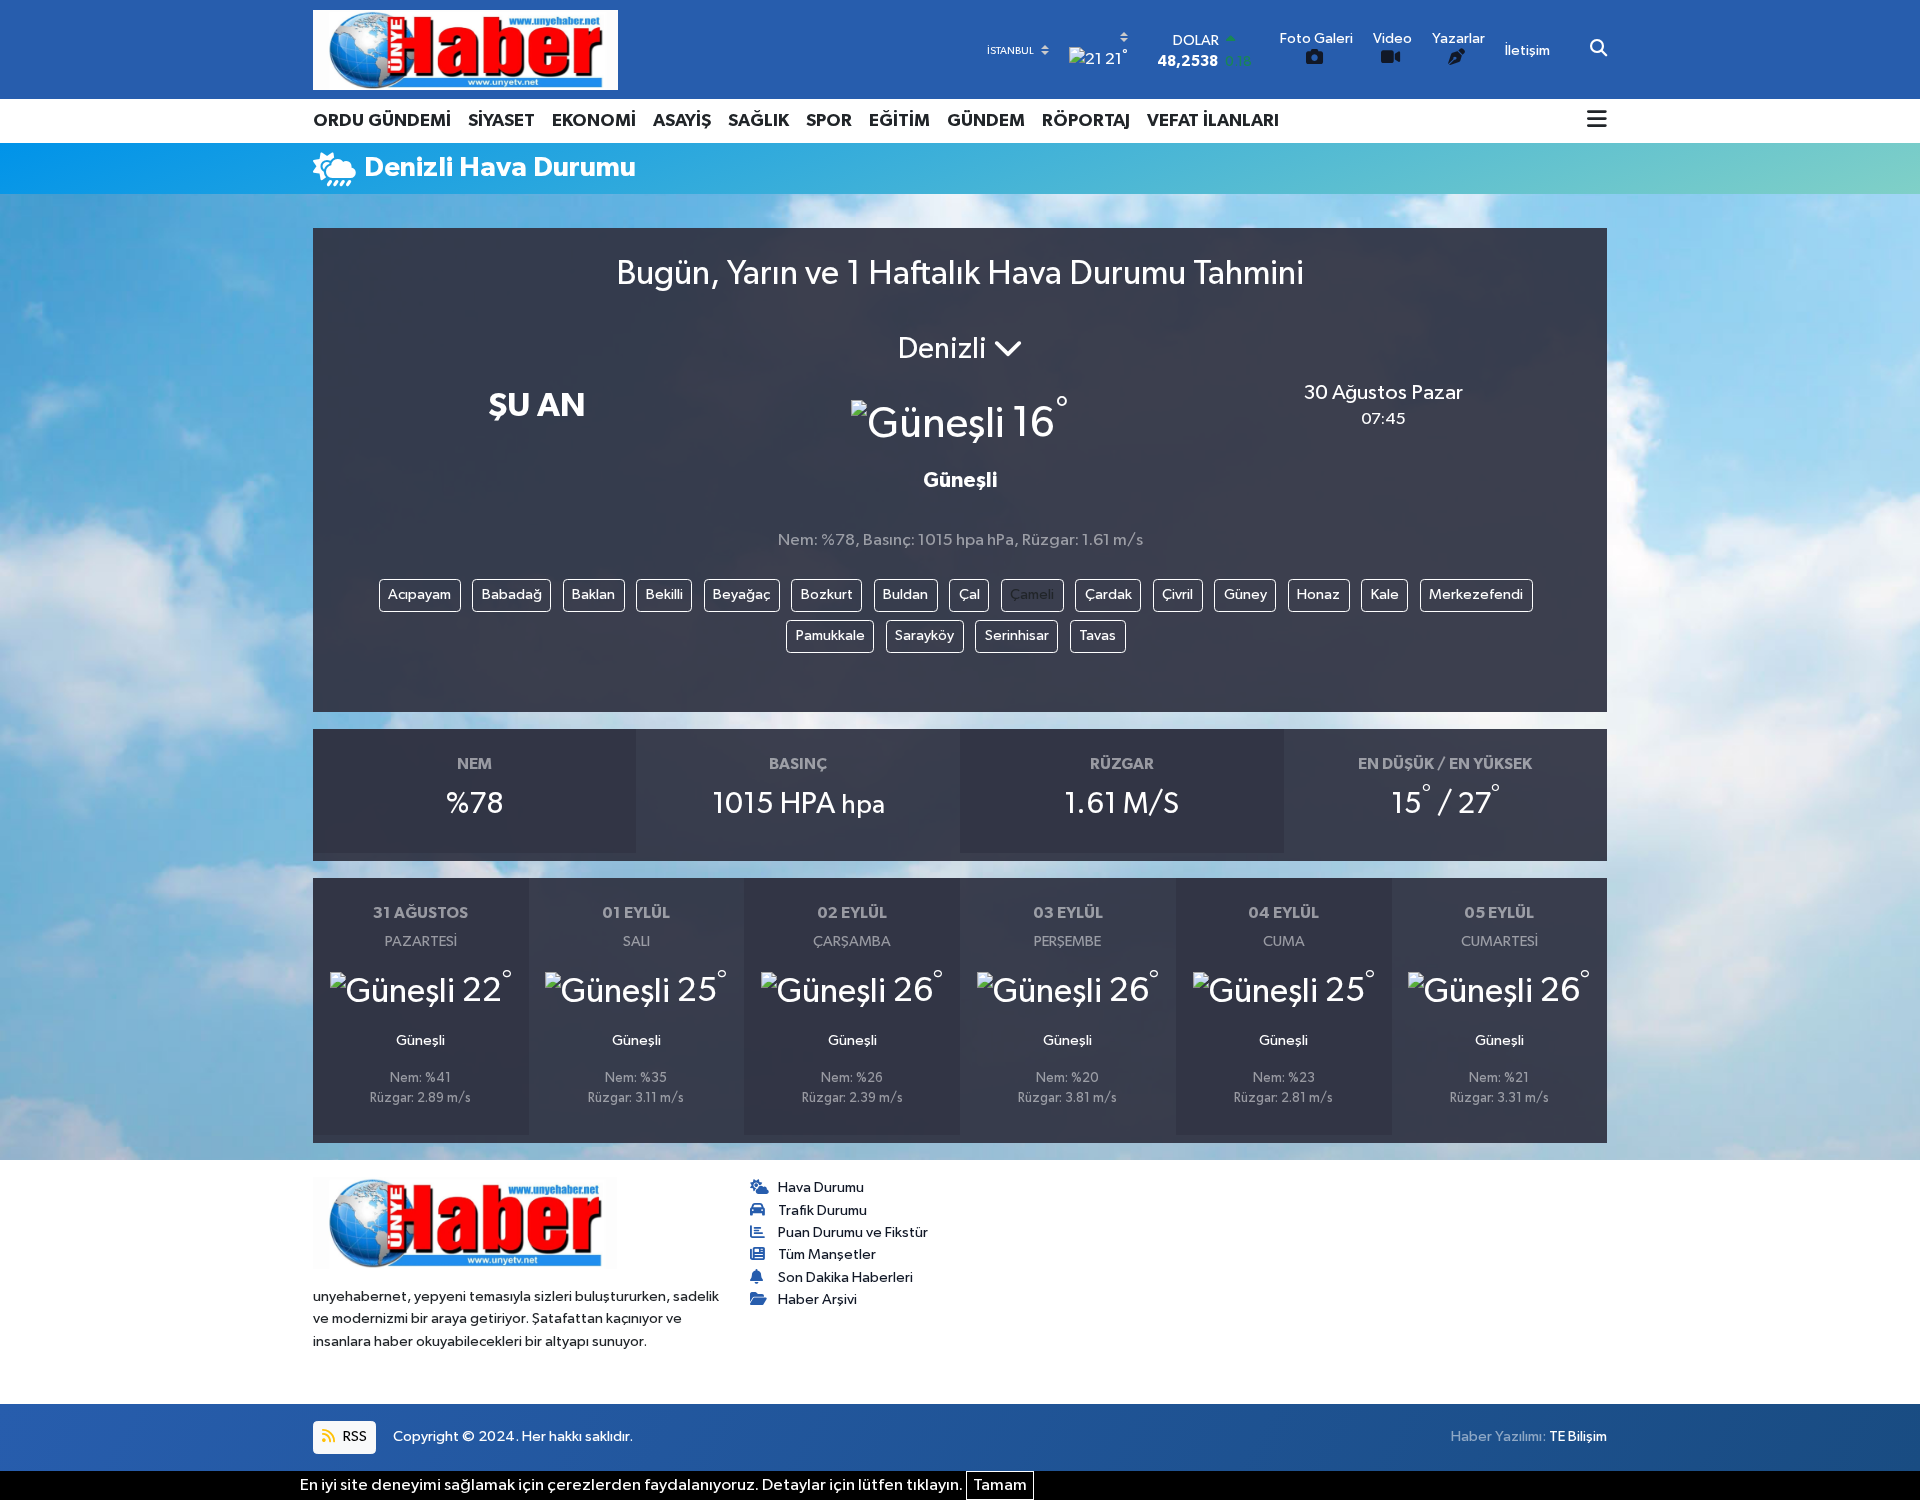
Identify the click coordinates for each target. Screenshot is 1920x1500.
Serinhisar (1017, 635)
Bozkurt (827, 594)
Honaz (1318, 594)
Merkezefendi (1476, 594)
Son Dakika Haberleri (845, 1277)
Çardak (1108, 594)
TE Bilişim (1578, 1436)
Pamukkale (830, 635)
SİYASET (501, 121)
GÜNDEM (986, 121)
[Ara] (1598, 50)
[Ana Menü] (1597, 121)
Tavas (1097, 635)
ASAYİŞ (682, 121)
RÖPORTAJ (1086, 121)
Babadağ (512, 594)
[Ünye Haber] (465, 49)
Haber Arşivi (817, 1299)
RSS (353, 1436)
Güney (1245, 594)
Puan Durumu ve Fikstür (853, 1232)
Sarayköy (924, 635)
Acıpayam (419, 594)
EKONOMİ (594, 121)
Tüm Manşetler (827, 1254)
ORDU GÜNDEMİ (382, 121)
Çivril (1177, 594)
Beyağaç (741, 594)
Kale (1385, 594)
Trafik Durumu (822, 1210)
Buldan (905, 594)
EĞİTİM (899, 121)
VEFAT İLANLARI (1213, 121)
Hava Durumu (821, 1187)
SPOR (829, 121)
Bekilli (664, 594)
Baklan (593, 594)
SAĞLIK (758, 121)
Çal (969, 594)
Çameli (1032, 594)
